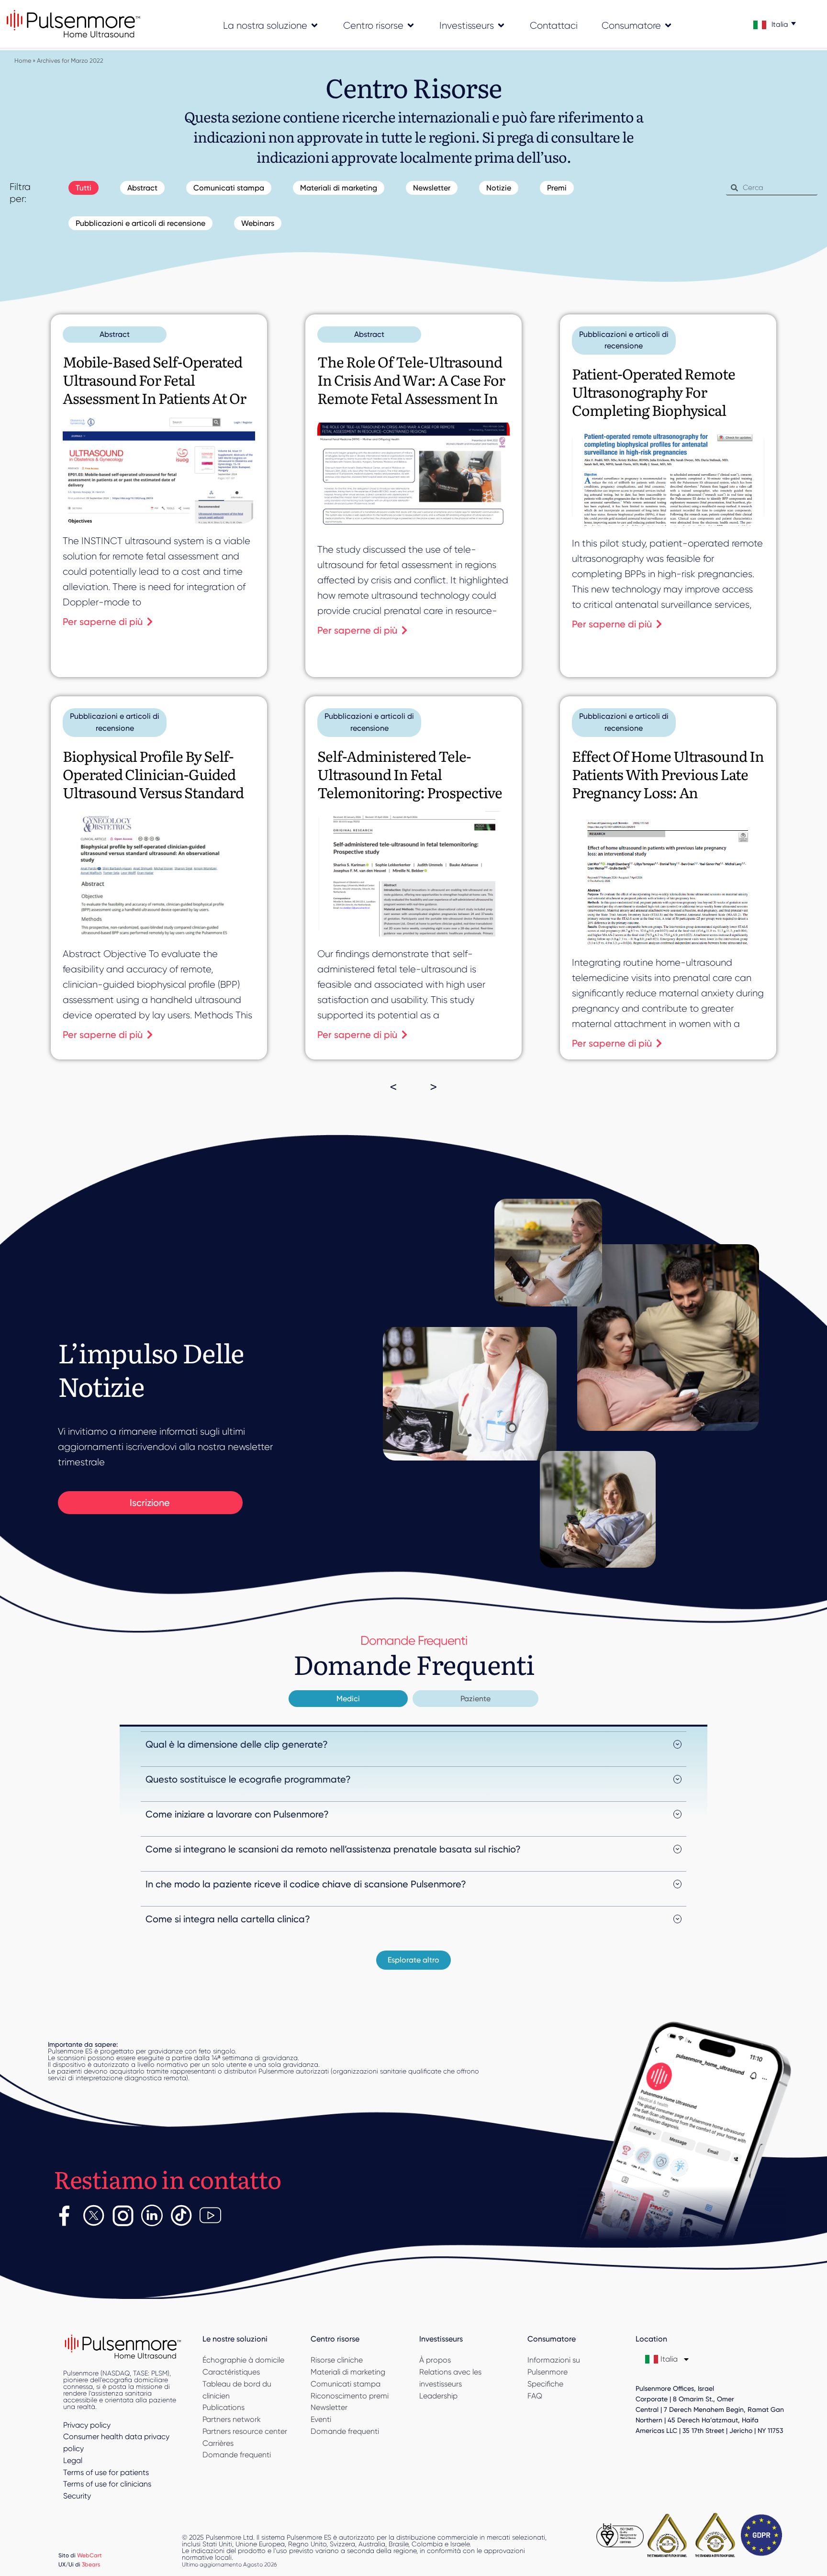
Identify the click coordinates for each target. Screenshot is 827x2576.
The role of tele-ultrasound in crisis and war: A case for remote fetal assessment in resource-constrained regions (411, 398)
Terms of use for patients (106, 2472)
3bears (91, 2564)
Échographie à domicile (243, 2360)
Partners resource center (245, 2431)
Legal (73, 2460)
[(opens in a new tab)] (668, 477)
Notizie (499, 188)
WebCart (89, 2555)
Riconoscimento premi (350, 2396)
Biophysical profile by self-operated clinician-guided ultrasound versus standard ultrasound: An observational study (153, 792)
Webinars (258, 223)
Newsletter (432, 188)
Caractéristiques (231, 2372)
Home (23, 61)
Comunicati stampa (229, 188)
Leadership (438, 2396)
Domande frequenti (237, 2455)
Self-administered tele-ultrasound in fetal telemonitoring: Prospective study (410, 783)
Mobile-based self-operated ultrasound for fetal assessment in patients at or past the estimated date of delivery (154, 398)
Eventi (321, 2419)
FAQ (535, 2396)
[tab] (348, 1699)
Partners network (232, 2419)
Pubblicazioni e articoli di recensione (140, 223)
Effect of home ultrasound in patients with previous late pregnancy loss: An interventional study (668, 783)
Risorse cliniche (337, 2360)
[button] (413, 1960)
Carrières (218, 2443)
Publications (224, 2407)
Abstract (142, 188)
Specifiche (545, 2384)
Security (77, 2496)
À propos (435, 2360)
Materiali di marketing (339, 188)
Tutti (84, 188)
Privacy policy (87, 2425)
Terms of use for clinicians (107, 2484)
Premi (557, 188)
